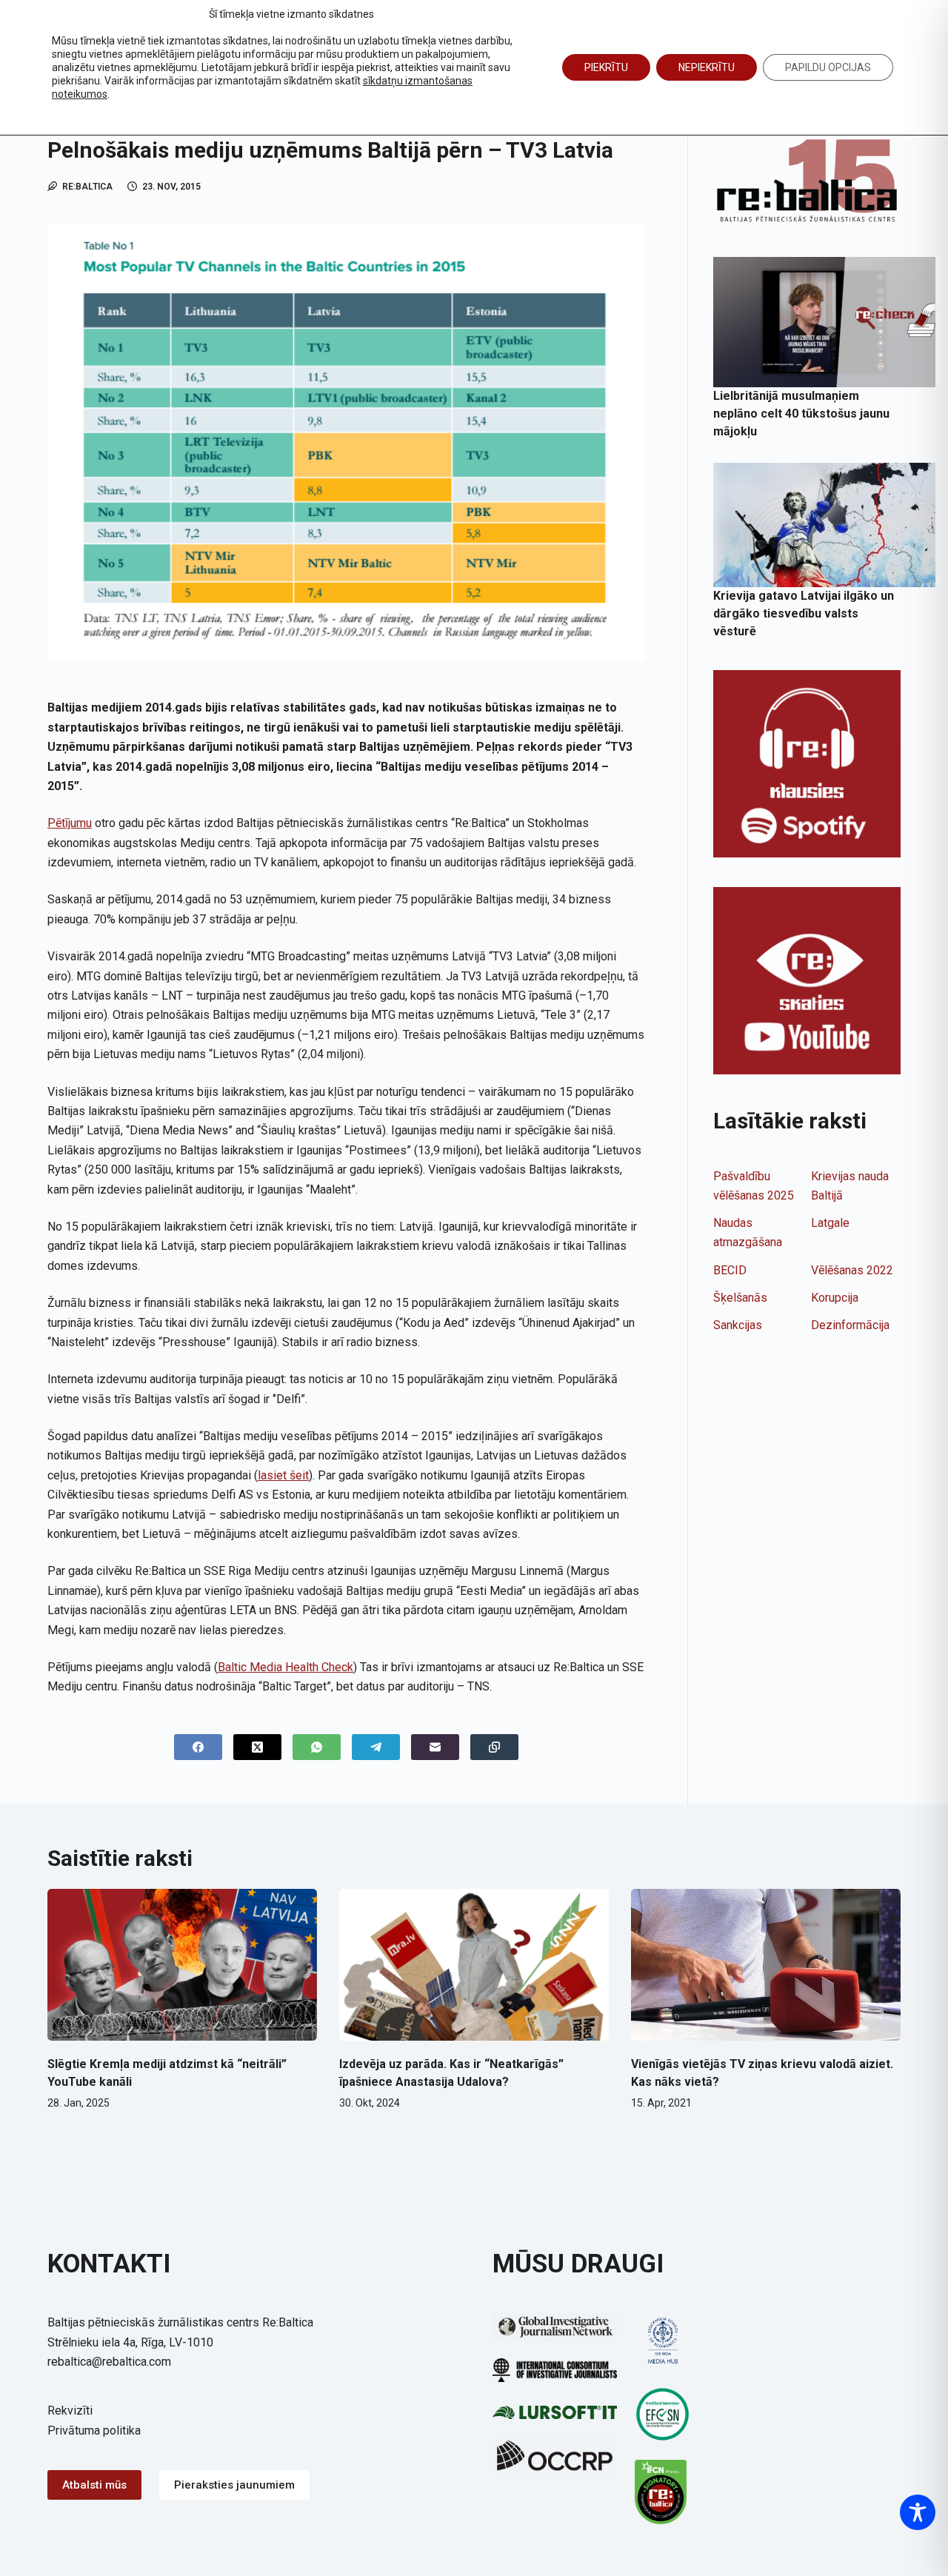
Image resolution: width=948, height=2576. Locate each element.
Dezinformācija (850, 1325)
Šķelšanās (740, 1298)
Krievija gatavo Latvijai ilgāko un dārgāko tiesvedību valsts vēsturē (804, 613)
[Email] (435, 1747)
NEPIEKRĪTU (707, 67)
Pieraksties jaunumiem (234, 2485)
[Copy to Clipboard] (494, 1747)
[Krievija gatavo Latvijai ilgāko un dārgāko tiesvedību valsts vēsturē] (824, 525)
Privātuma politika (94, 2431)
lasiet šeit (283, 1475)
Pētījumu (70, 823)
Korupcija (835, 1298)
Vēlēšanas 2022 (852, 1270)
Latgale (830, 1223)
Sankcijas (738, 1325)
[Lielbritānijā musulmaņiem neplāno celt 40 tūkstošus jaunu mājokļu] (824, 322)
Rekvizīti (70, 2411)
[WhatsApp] (317, 1747)
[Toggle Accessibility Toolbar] (918, 2512)
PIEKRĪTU (606, 67)
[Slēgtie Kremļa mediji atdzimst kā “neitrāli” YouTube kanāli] (182, 1965)
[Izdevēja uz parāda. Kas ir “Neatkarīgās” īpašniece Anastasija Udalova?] (474, 1965)
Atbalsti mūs (94, 2485)
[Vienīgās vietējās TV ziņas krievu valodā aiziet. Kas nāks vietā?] (766, 1965)
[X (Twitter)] (257, 1747)
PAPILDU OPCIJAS (828, 67)
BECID (730, 1270)
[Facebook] (198, 1747)
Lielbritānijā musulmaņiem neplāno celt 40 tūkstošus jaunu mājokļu (801, 414)
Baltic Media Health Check (286, 1667)
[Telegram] (376, 1747)
